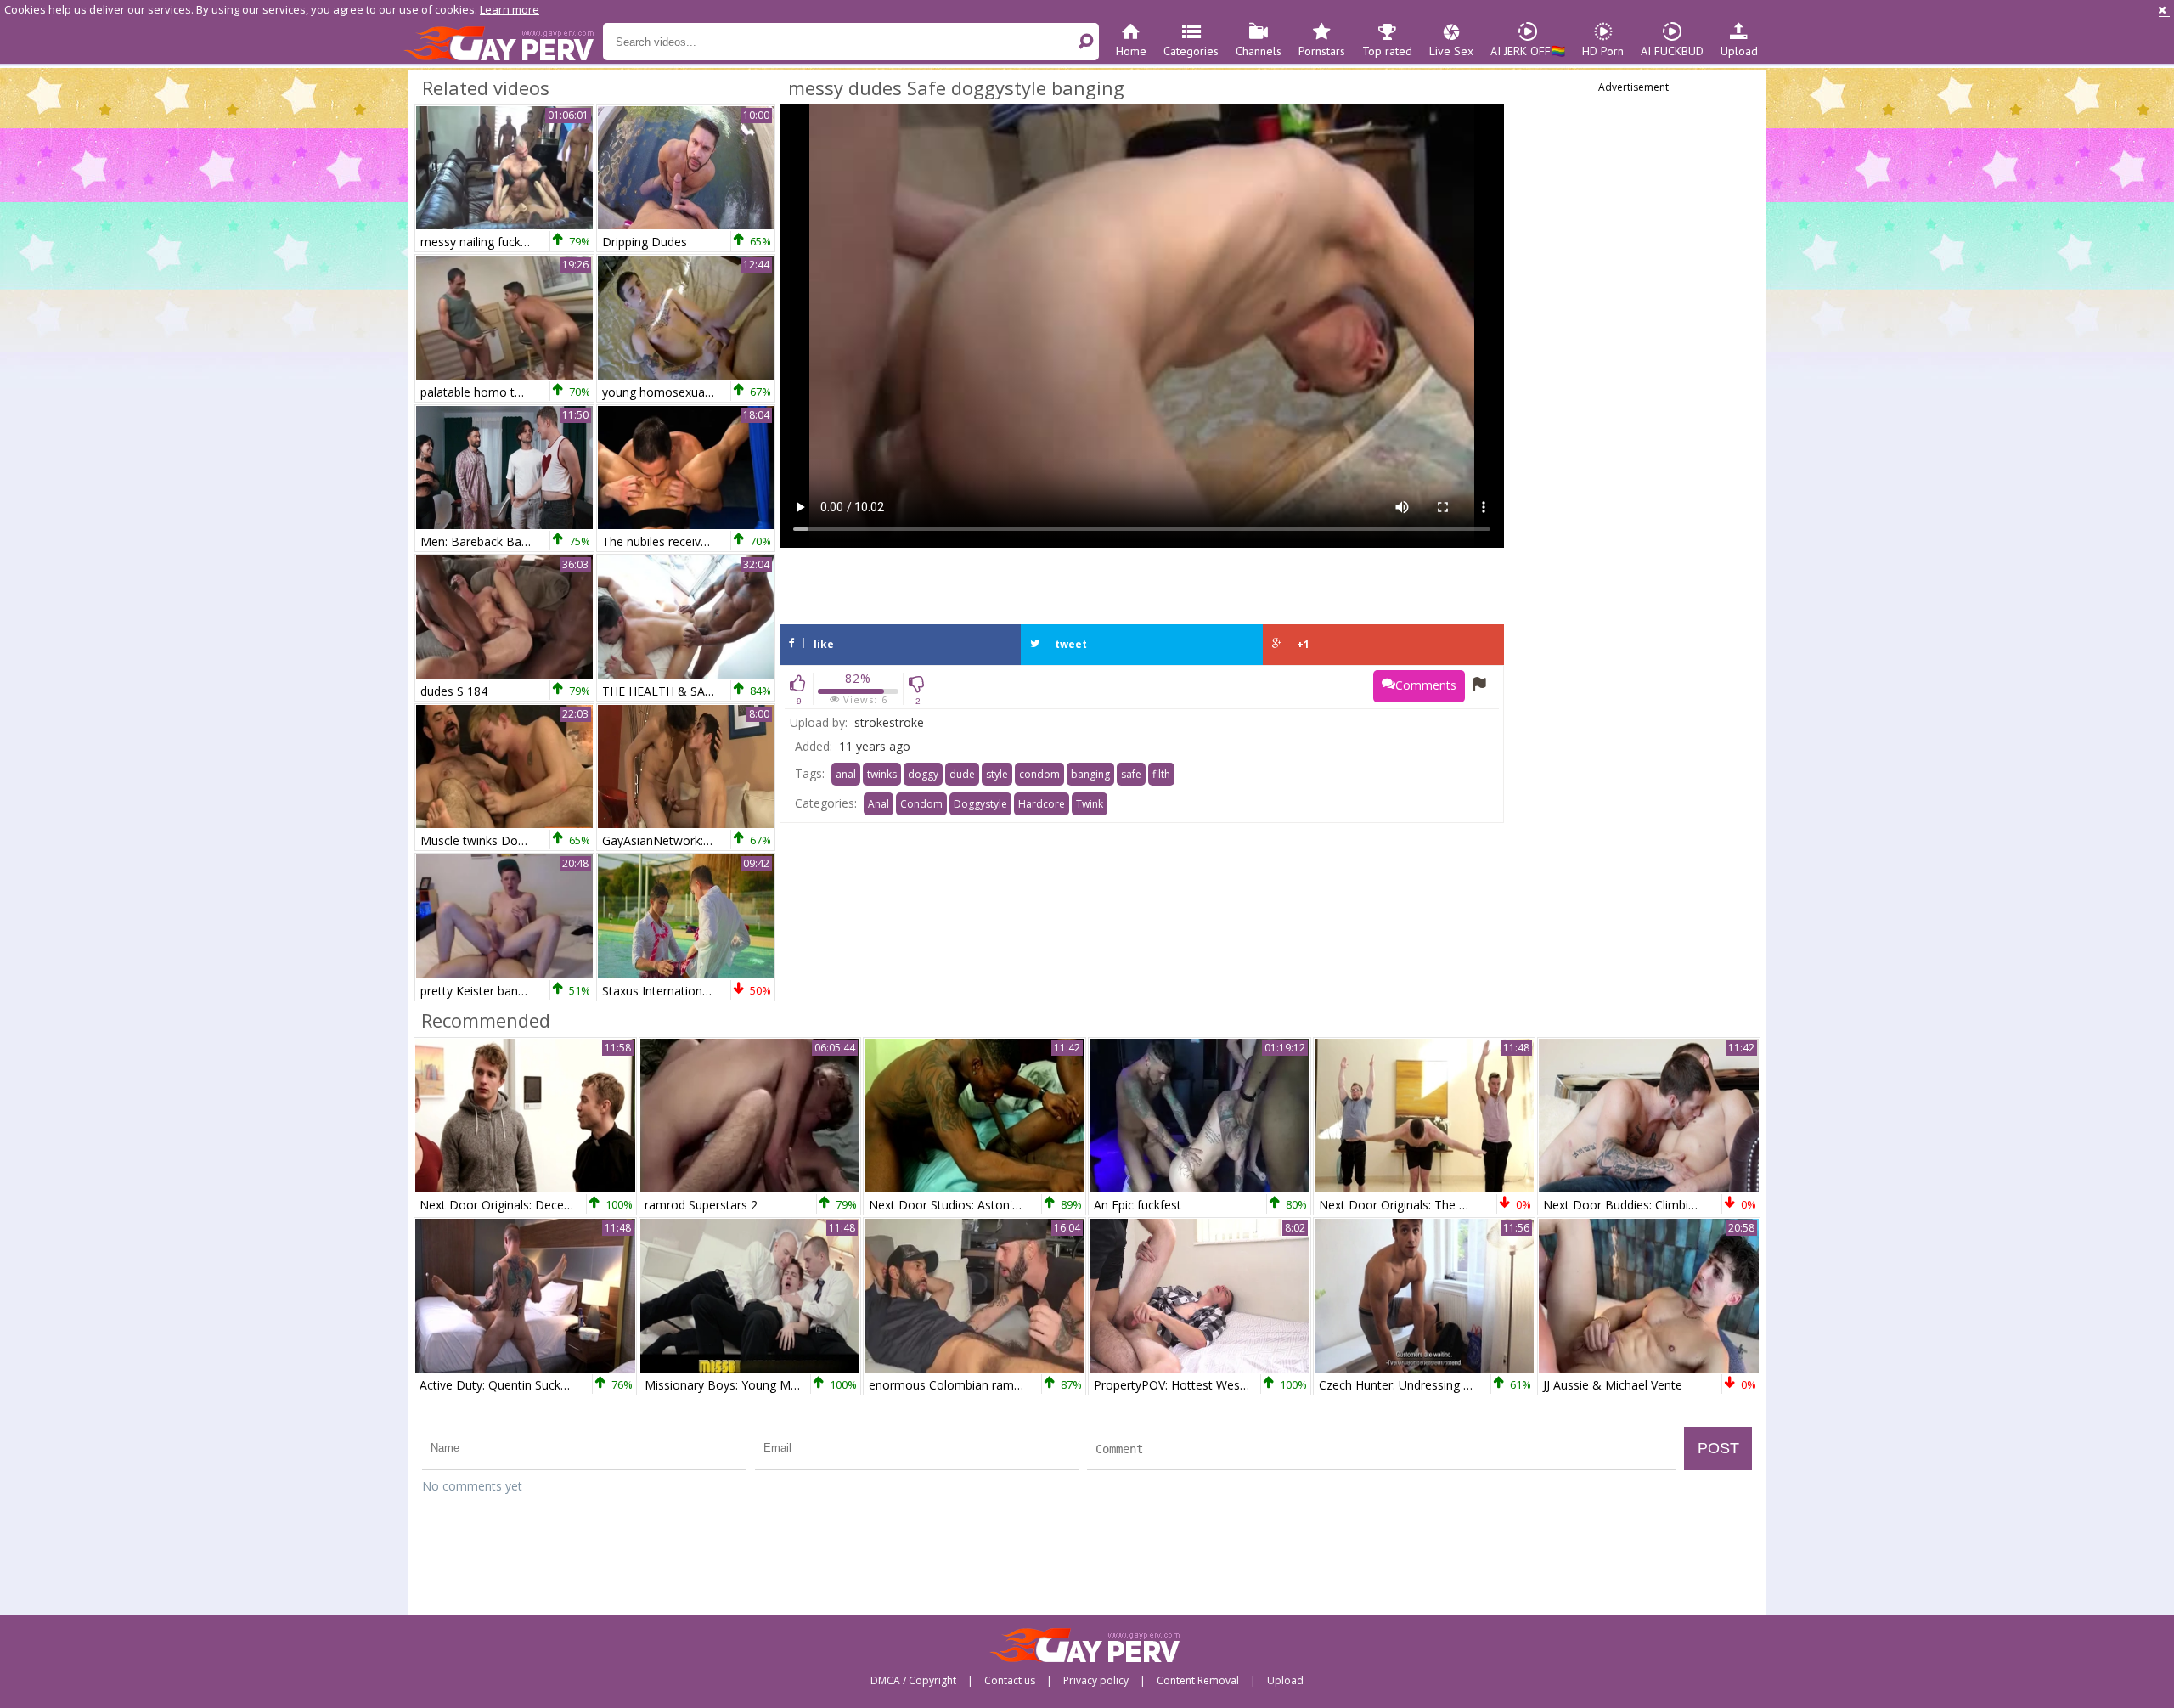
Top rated (1387, 51)
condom (1039, 774)
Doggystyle (980, 804)
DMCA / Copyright (913, 1681)
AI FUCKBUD (1672, 51)
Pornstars (1322, 51)
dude (962, 774)
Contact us (1010, 1681)
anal (846, 774)
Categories (1191, 51)
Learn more (510, 9)
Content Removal (1198, 1681)
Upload (1739, 51)
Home (1131, 51)
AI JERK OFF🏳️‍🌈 (1528, 51)
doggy (923, 774)
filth (1161, 774)
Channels (1259, 51)
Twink (1090, 804)
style (997, 774)
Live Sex (1451, 51)
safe (1131, 774)
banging (1090, 774)
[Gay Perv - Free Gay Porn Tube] (503, 42)
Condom (921, 804)
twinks (882, 774)
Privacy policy (1096, 1681)
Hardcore (1042, 804)
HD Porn (1603, 51)
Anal (879, 804)
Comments (1426, 685)
